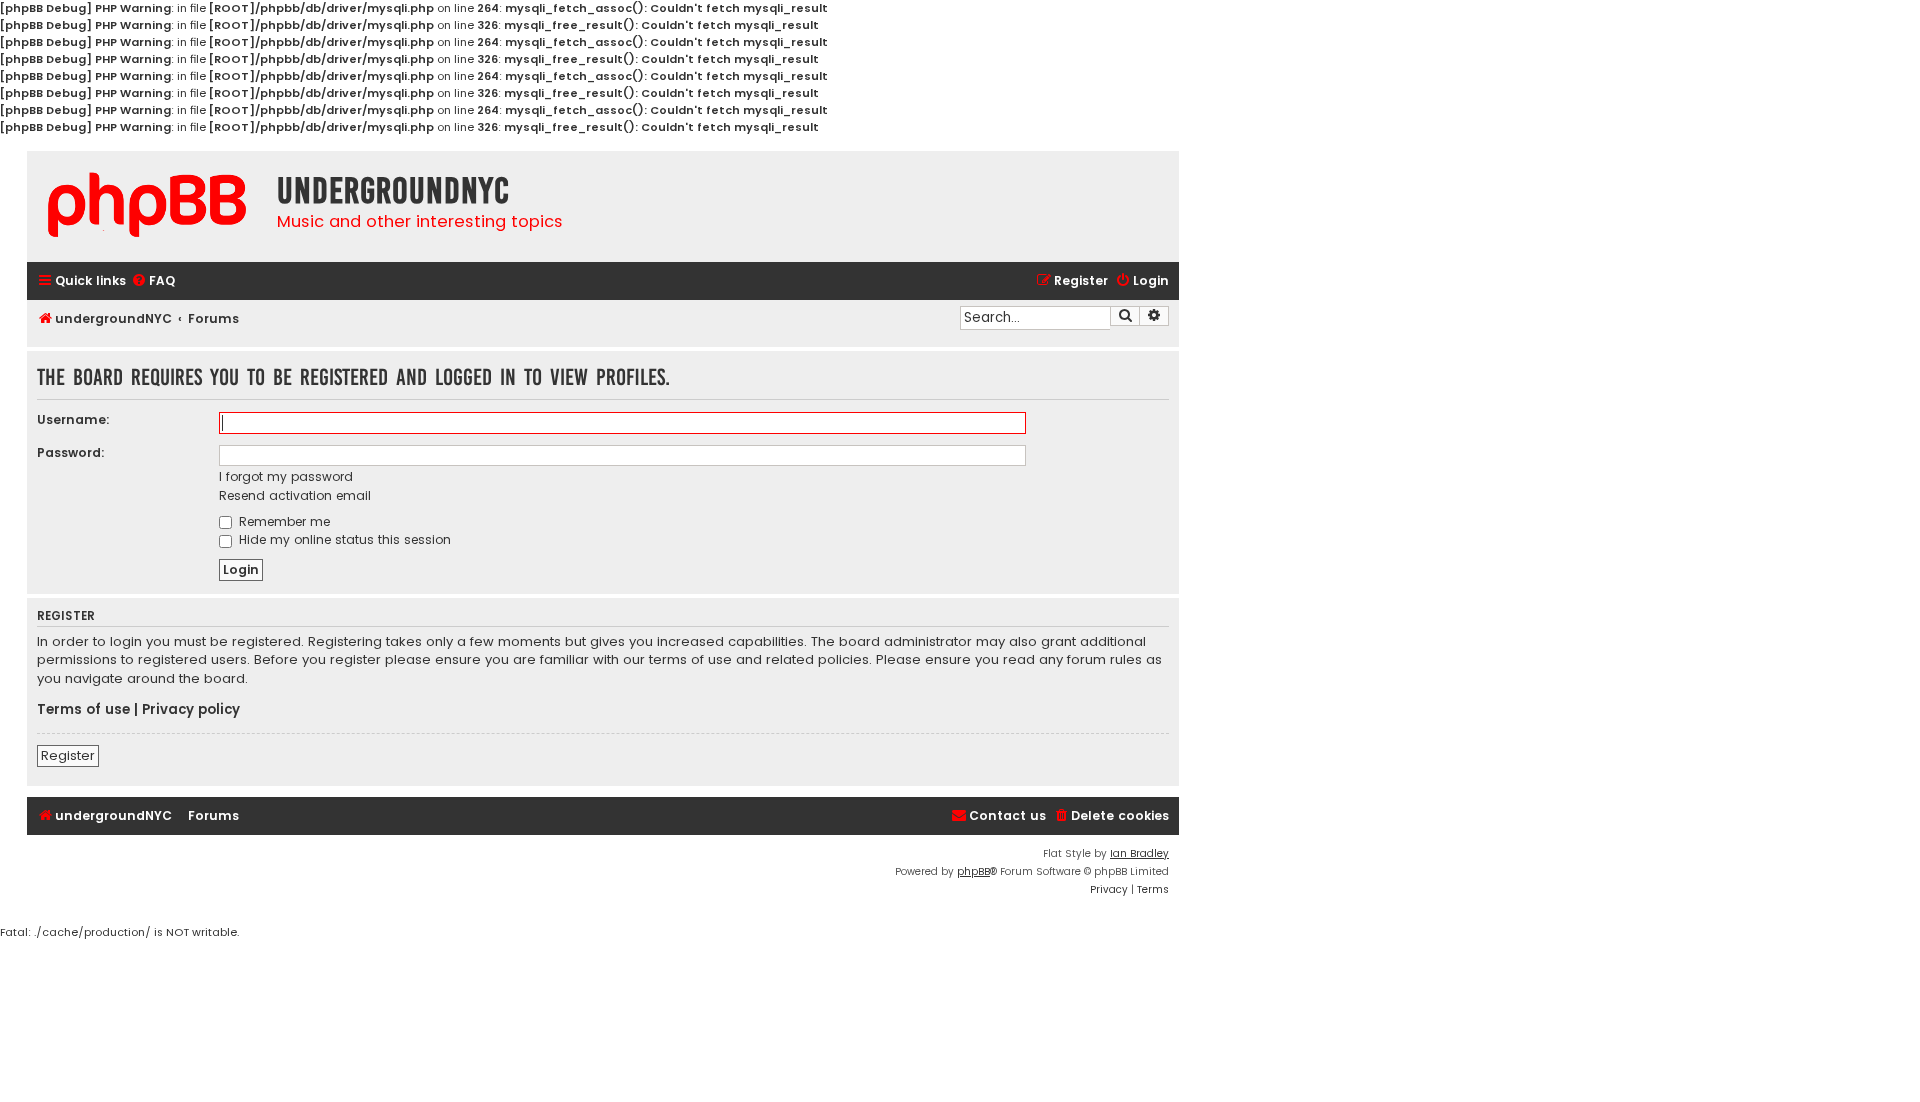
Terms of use (83, 710)
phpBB (973, 871)
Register (68, 755)
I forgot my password (286, 476)
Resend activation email (295, 495)
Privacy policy (191, 710)
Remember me (282, 521)
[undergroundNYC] (147, 205)
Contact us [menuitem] (1007, 815)
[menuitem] (153, 281)
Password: (71, 452)
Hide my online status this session (343, 539)
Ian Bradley (1139, 853)
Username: (73, 419)
